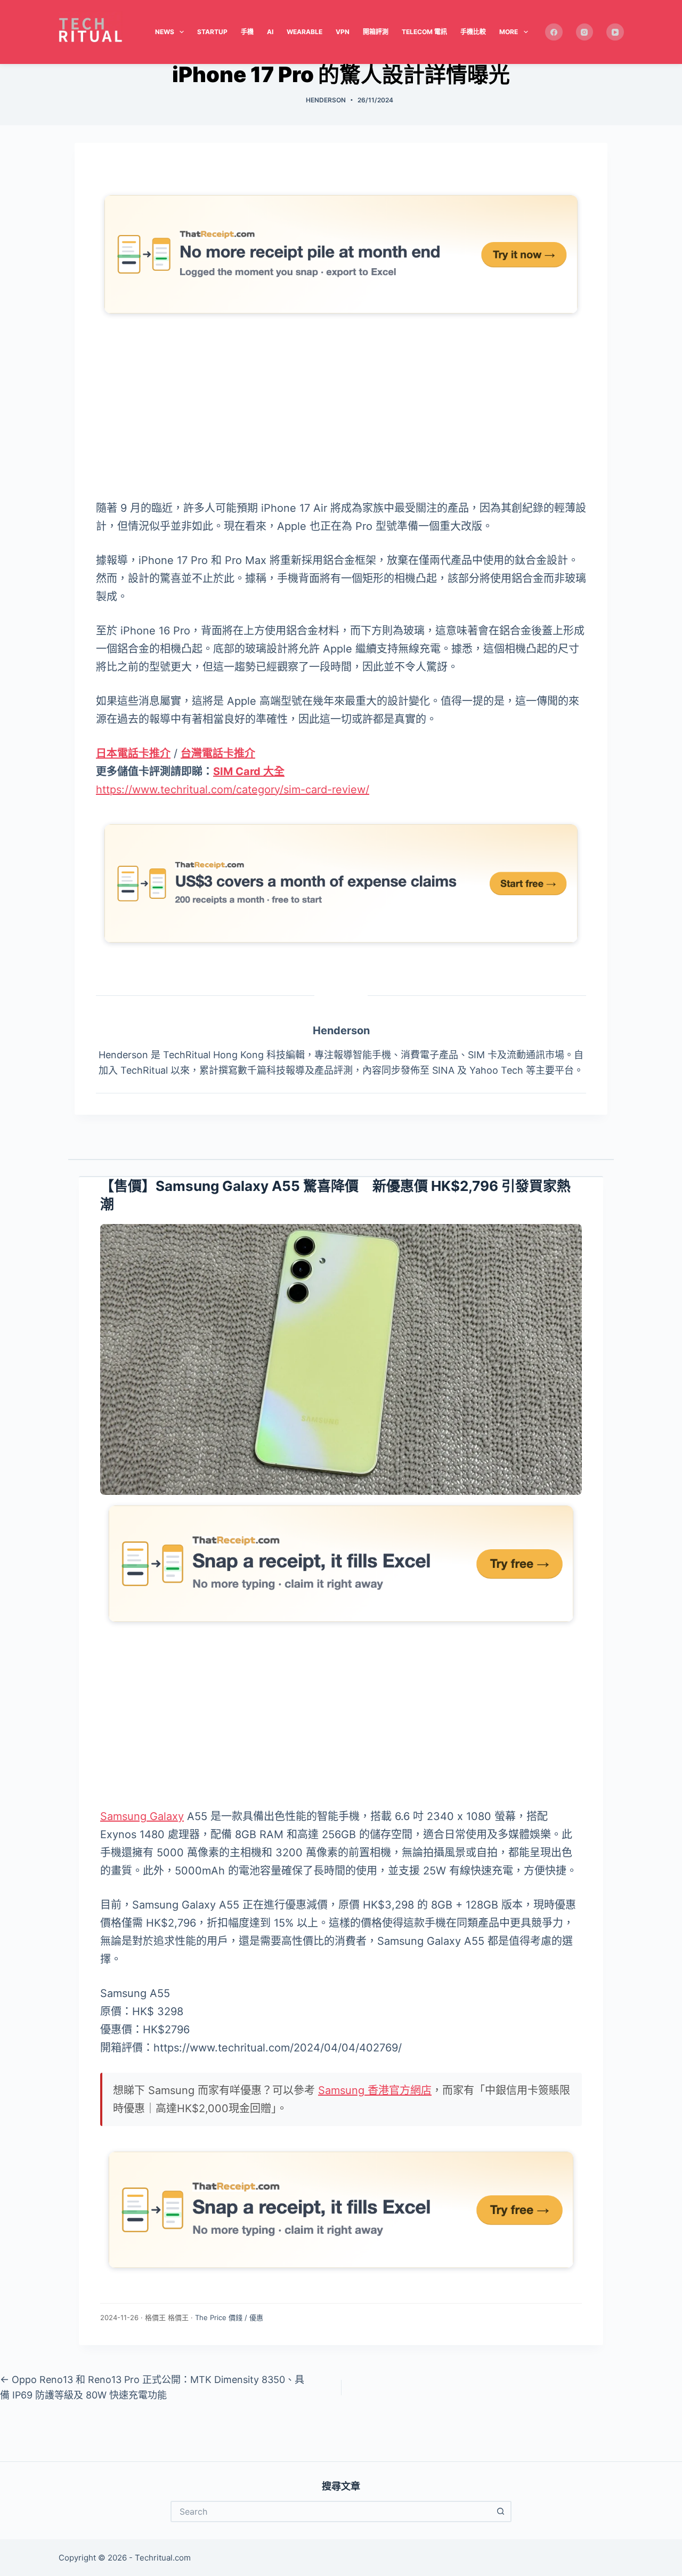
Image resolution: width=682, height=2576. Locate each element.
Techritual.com (163, 2558)
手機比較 (473, 32)
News (165, 32)
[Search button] (501, 2511)
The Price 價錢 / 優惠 (229, 2317)
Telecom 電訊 (424, 32)
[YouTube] (615, 32)
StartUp (212, 32)
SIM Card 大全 (249, 771)
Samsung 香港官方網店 (375, 2090)
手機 (247, 32)
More (509, 32)
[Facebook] (554, 32)
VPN (343, 32)
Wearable (305, 32)
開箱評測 (376, 32)
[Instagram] (585, 32)
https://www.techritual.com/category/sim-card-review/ (233, 790)
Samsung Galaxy (142, 1816)
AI (270, 32)
